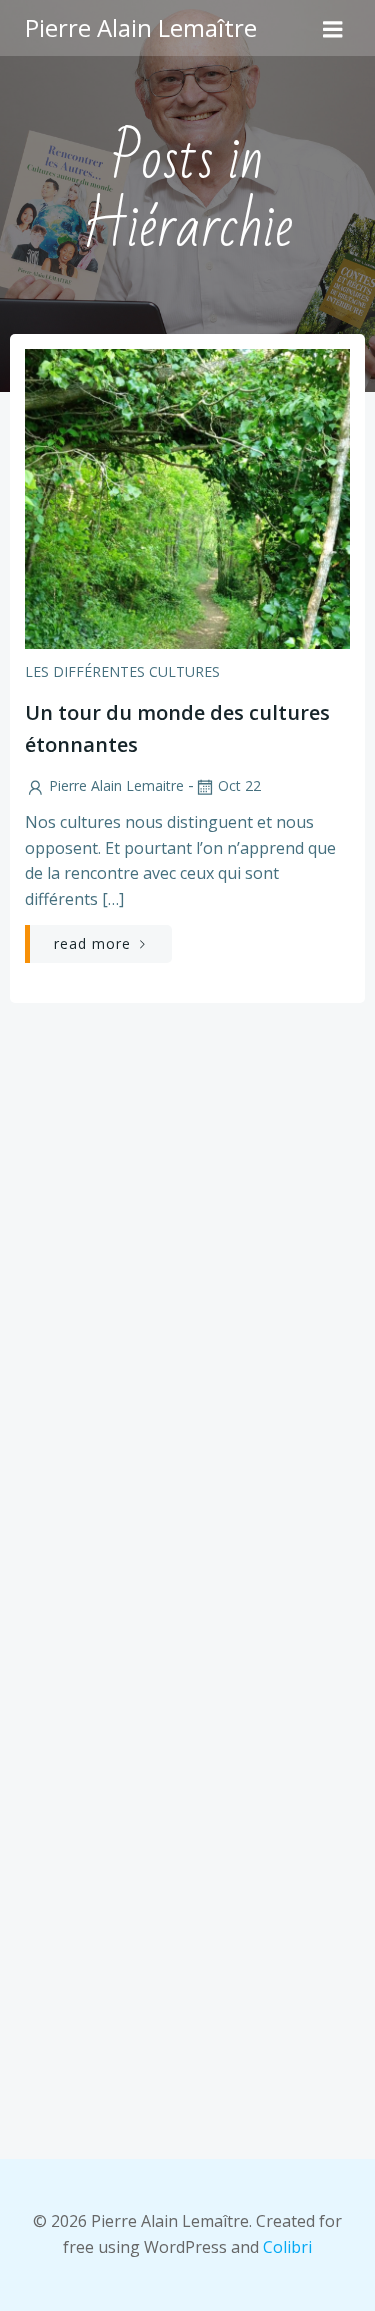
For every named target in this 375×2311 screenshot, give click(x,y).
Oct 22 (239, 785)
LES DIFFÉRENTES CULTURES (122, 671)
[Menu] (333, 28)
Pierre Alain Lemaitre (116, 785)
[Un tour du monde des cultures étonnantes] (187, 497)
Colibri (287, 2247)
